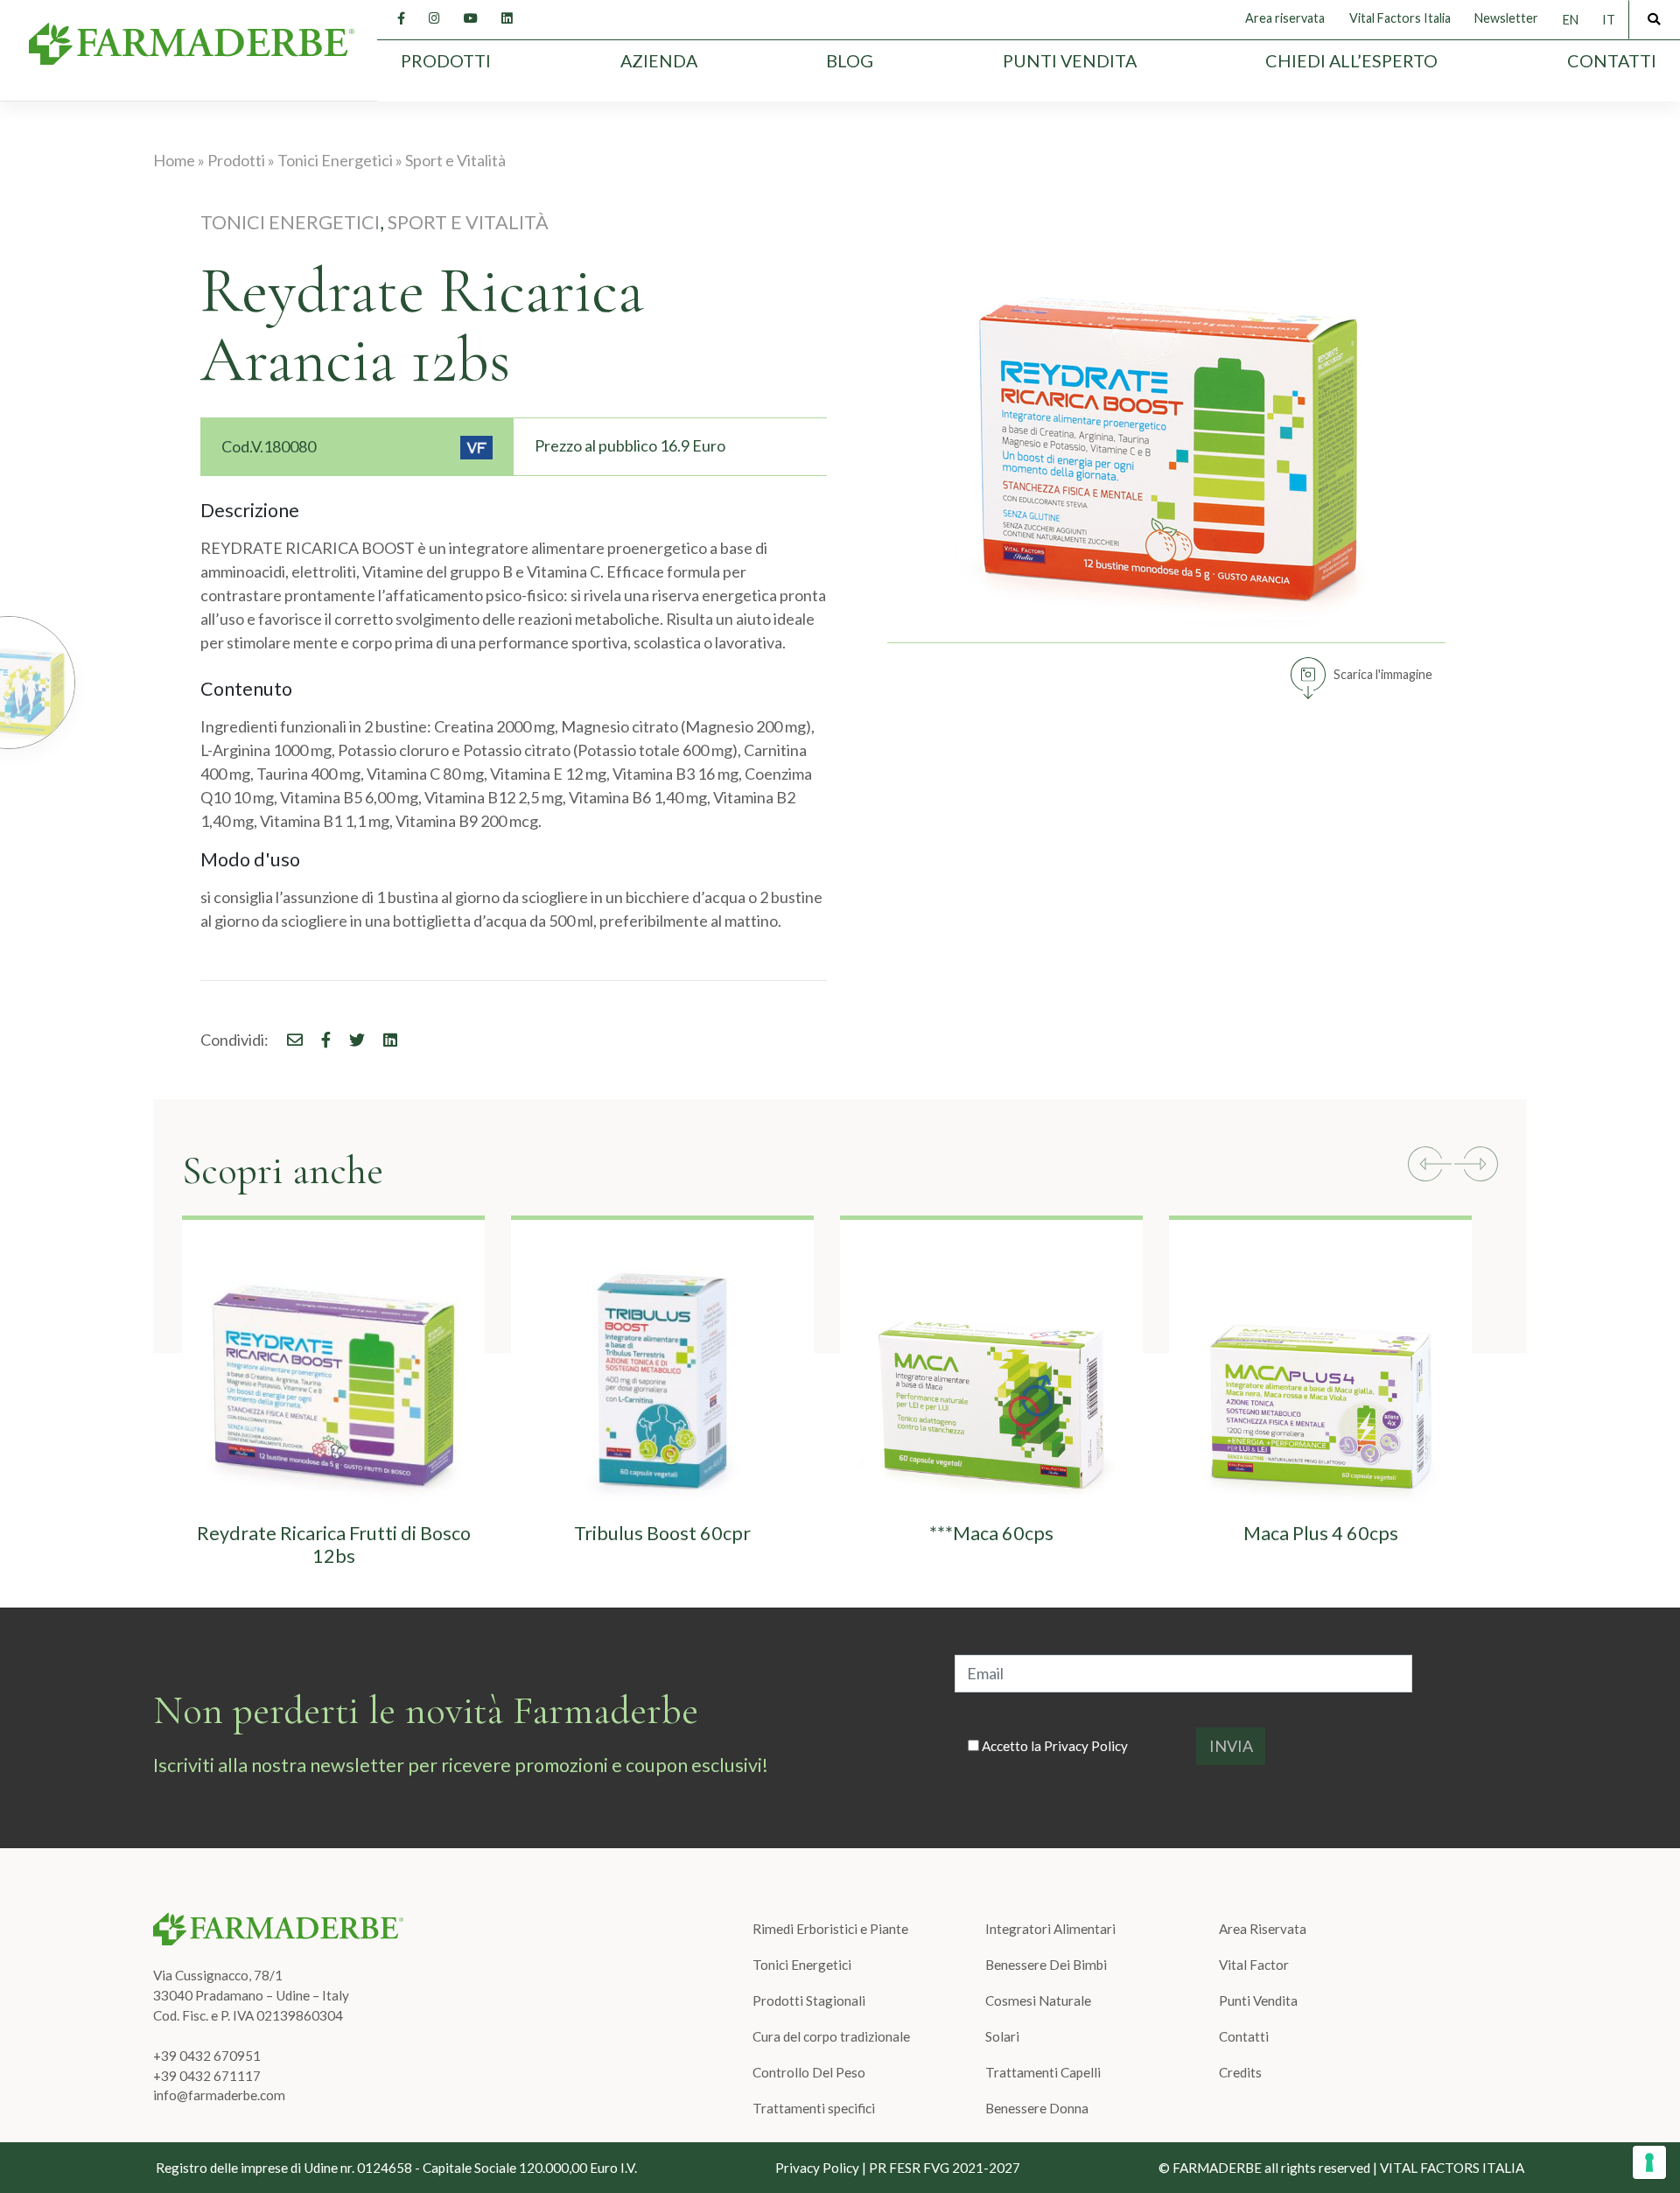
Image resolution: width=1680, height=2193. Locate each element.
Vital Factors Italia (1400, 18)
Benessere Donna (1037, 2108)
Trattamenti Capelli (1043, 2072)
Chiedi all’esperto (1351, 60)
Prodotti (446, 60)
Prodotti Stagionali (809, 2000)
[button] (1430, 1167)
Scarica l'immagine (1383, 674)
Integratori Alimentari (1050, 1929)
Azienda (659, 60)
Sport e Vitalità (455, 160)
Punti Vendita (1070, 60)
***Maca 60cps (991, 1533)
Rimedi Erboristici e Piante (830, 1929)
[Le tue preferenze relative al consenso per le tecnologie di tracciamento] (1649, 2162)
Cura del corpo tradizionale (831, 2036)
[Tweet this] (349, 1040)
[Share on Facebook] (287, 1040)
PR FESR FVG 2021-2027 (945, 2168)
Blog (850, 60)
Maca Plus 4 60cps (1321, 1533)
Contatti (1612, 60)
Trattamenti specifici (814, 2108)
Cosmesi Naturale (1038, 2000)
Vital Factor (1254, 1965)
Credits (1240, 2072)
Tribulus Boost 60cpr (662, 1533)
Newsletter (1506, 18)
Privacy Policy (1086, 1746)
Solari (1002, 2036)
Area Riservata (1263, 1929)
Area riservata (1285, 18)
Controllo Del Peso (809, 2072)
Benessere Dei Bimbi (1046, 1965)
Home (174, 160)
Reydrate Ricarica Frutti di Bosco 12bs (334, 1545)
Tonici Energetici (335, 160)
